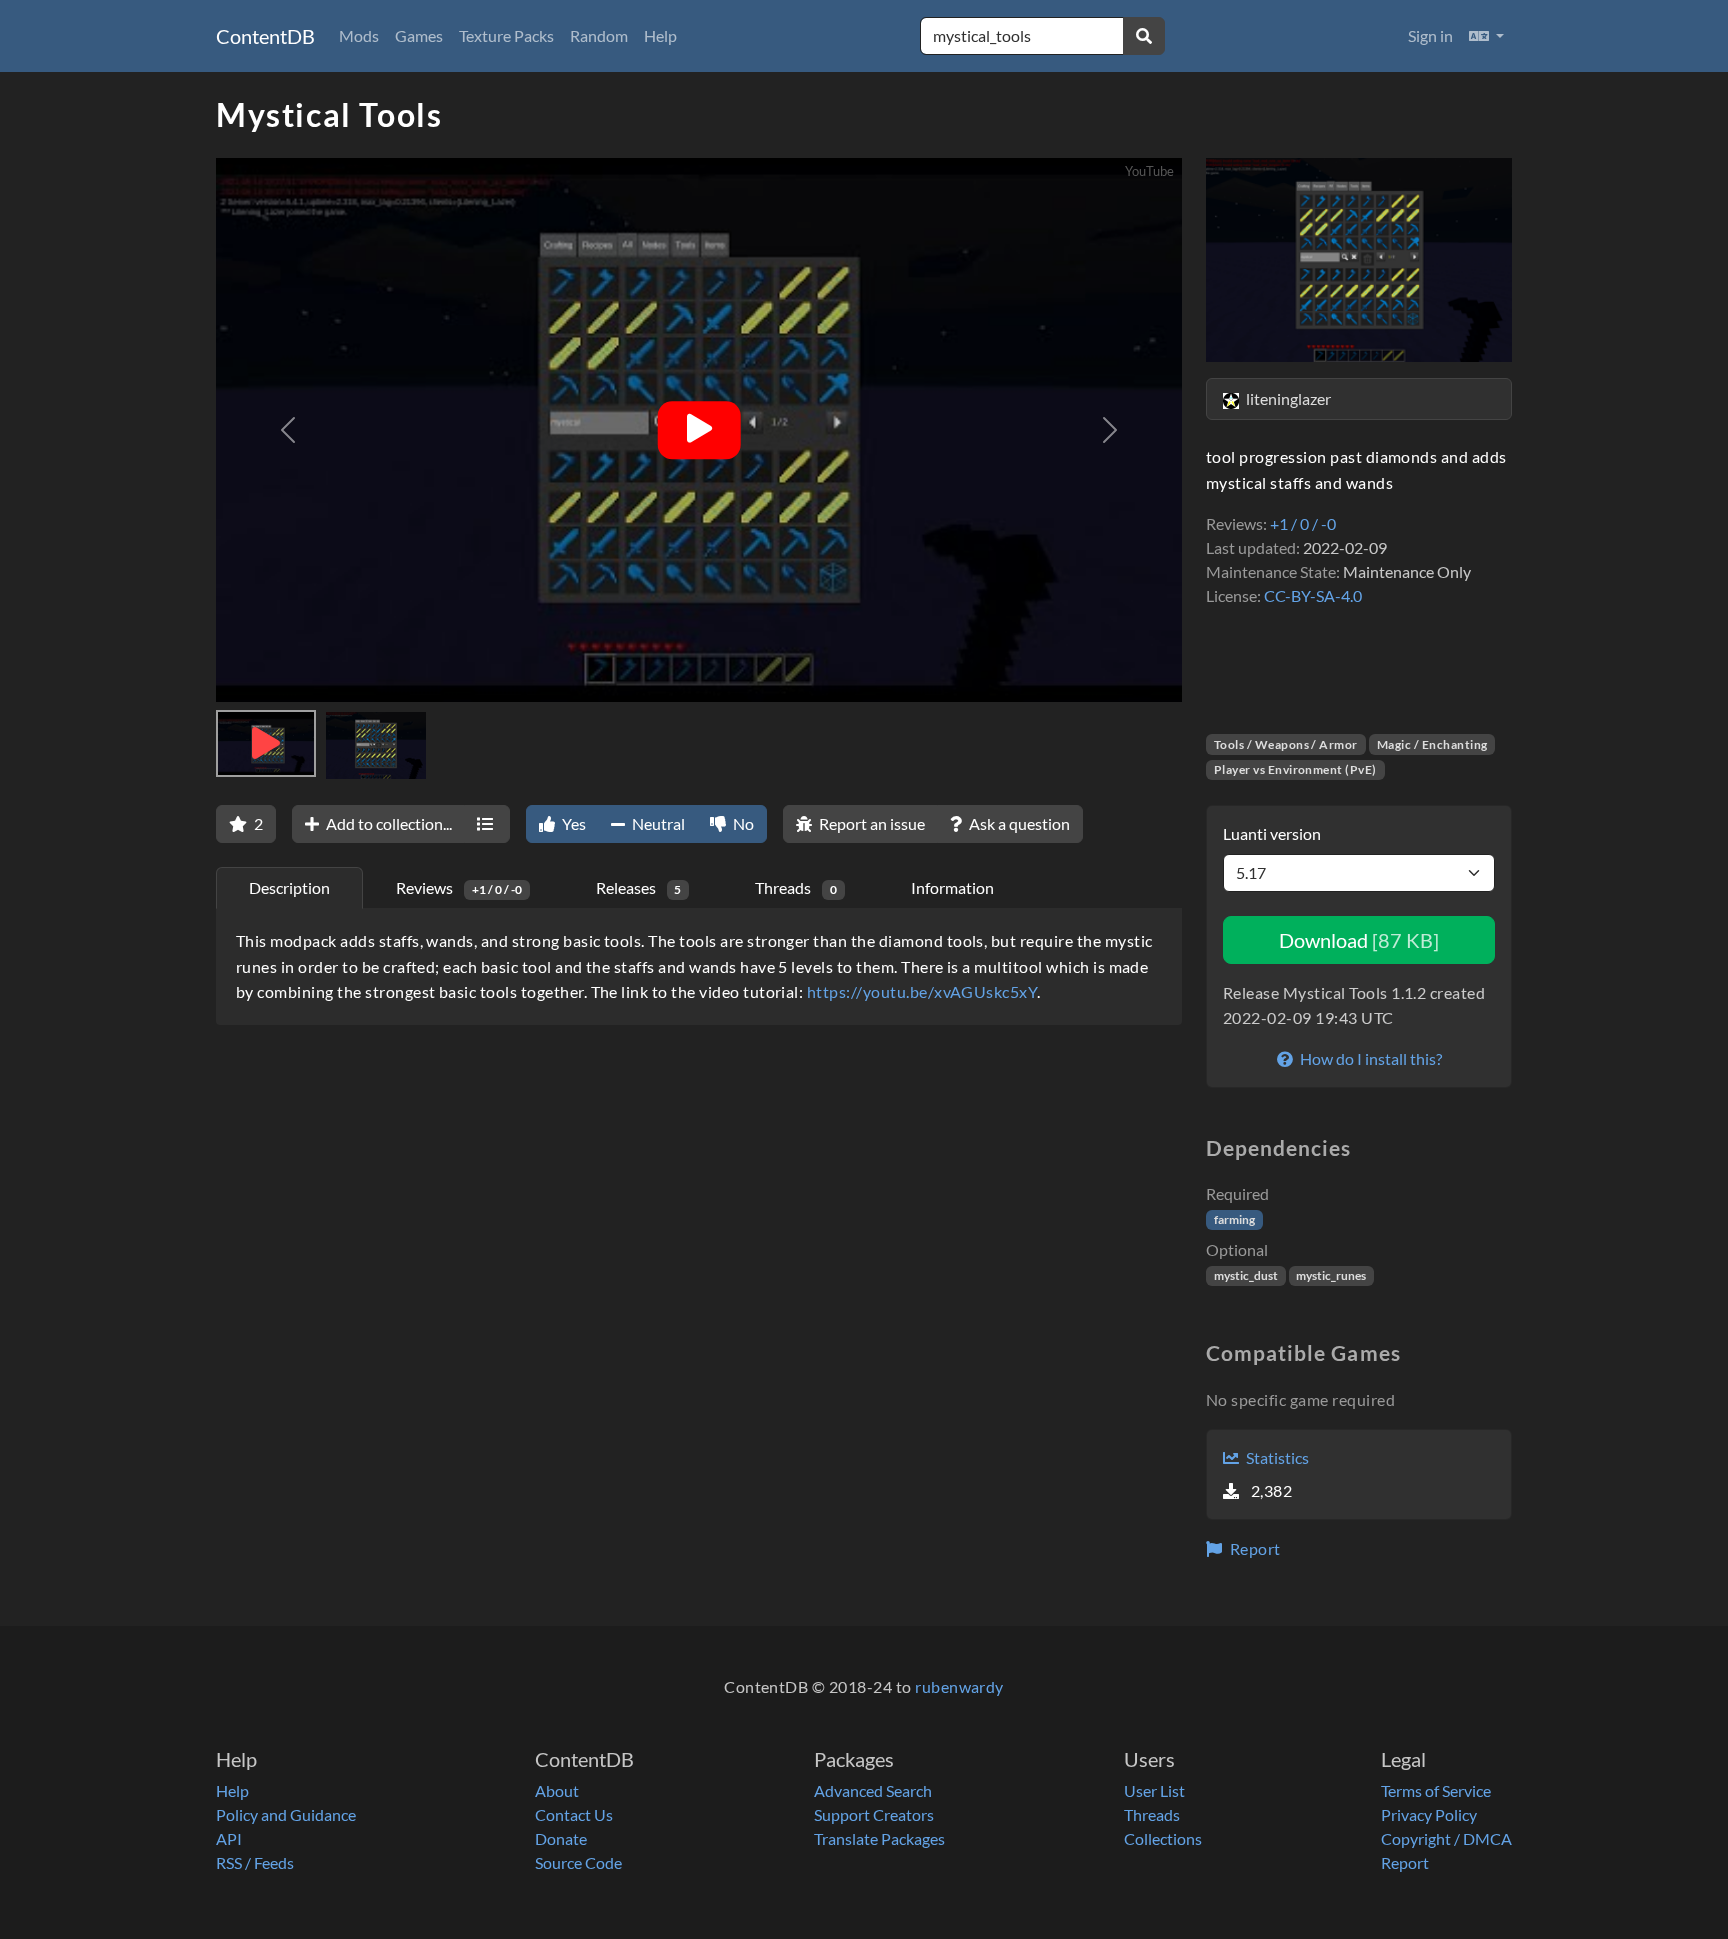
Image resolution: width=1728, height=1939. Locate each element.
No (742, 823)
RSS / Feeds (255, 1862)
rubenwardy (959, 1686)
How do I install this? (1369, 1058)
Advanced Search (873, 1790)
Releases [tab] (639, 887)
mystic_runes (1331, 1275)
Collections (1163, 1838)
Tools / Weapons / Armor (1286, 744)
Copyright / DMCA (1446, 1838)
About (557, 1790)
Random (599, 35)
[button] (1486, 36)
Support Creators (874, 1814)
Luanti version (1272, 833)
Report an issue (870, 823)
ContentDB (265, 36)
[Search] (1144, 36)
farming (1234, 1219)
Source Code (578, 1862)
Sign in (1430, 35)
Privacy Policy (1429, 1814)
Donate (561, 1838)
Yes (572, 823)
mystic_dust (1246, 1275)
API (229, 1838)
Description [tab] (289, 887)
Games (419, 35)
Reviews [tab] (459, 887)
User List (1154, 1790)
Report (1253, 1548)
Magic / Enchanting (1432, 744)
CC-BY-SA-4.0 (1313, 595)
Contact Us (574, 1814)
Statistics (1276, 1457)
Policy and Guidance (286, 1814)
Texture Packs (506, 35)
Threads (1152, 1814)
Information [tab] (952, 887)
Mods (359, 35)
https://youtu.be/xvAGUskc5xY (922, 991)
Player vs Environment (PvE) (1295, 769)
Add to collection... (387, 823)
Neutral (657, 823)
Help (660, 35)
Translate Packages (879, 1838)
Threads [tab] (796, 887)
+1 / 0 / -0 (1303, 523)
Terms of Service (1436, 1790)
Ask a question (1018, 823)
